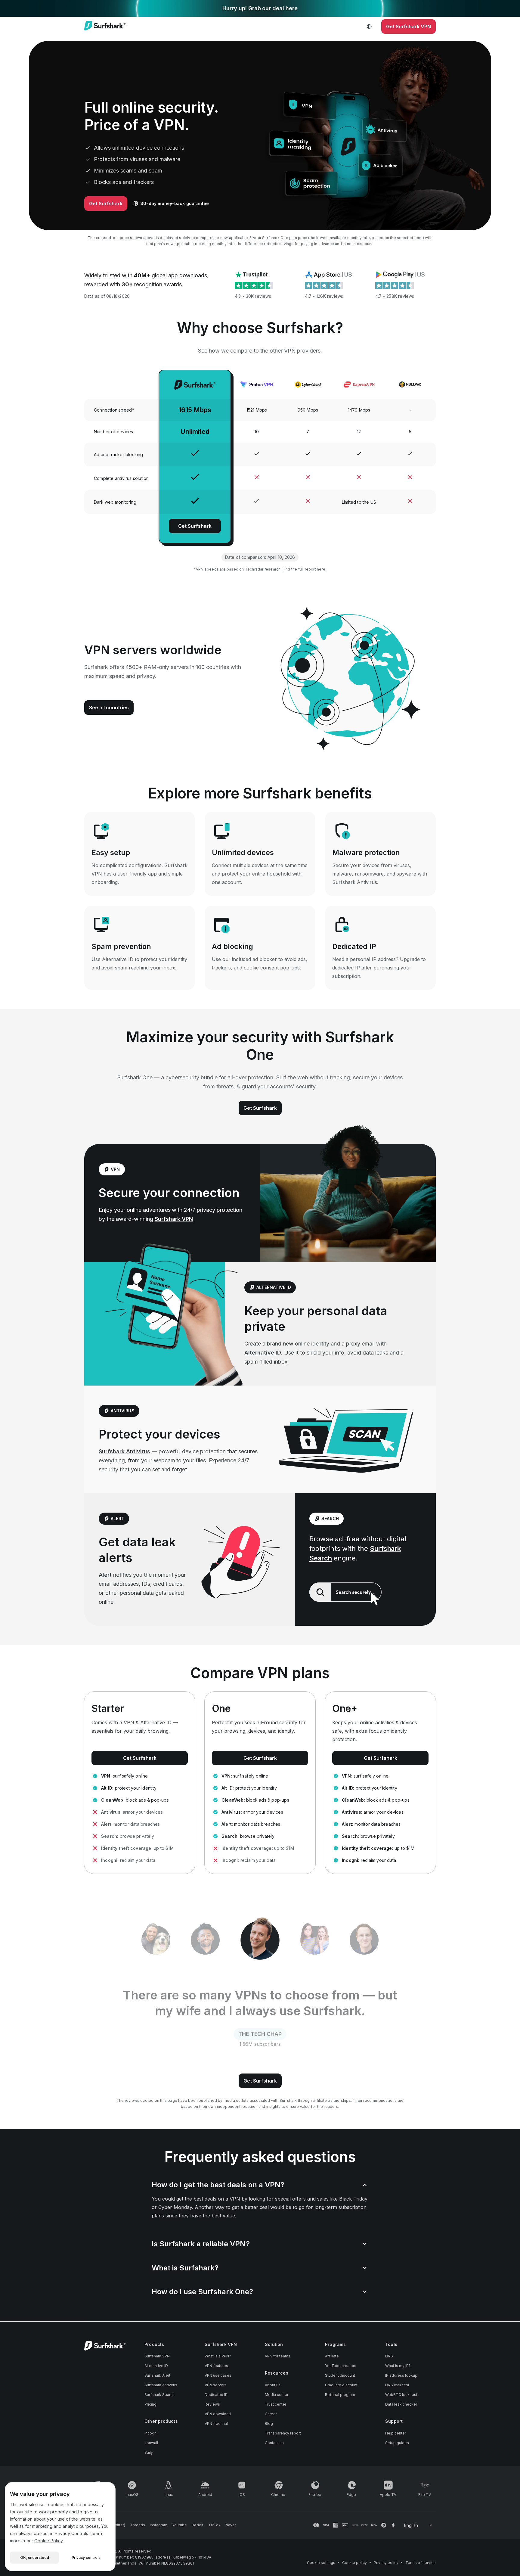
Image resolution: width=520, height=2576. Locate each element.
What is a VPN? (218, 2356)
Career (271, 2414)
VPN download (218, 2414)
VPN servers (216, 2385)
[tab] (156, 1940)
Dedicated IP (216, 2395)
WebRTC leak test (401, 2395)
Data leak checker (401, 2404)
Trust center (275, 2404)
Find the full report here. (304, 569)
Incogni (151, 2433)
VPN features (216, 2366)
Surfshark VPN (174, 1219)
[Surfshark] (105, 26)
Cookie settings (321, 2563)
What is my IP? (398, 2366)
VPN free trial (216, 2424)
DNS (389, 2356)
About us (273, 2385)
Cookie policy (354, 2563)
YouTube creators (341, 2366)
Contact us (274, 2443)
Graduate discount (341, 2385)
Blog (269, 2424)
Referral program (340, 2395)
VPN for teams (278, 2356)
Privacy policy (386, 2563)
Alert (105, 1575)
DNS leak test (397, 2385)
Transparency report (283, 2433)
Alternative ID (263, 1353)
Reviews (212, 2404)
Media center (277, 2395)
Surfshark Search (159, 2395)
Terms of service (421, 2563)
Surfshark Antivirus (124, 1451)
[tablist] (260, 1940)
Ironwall (151, 2443)
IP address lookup (401, 2375)
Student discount (340, 2375)
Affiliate (332, 2356)
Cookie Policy (48, 2541)
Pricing (150, 2404)
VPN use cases (218, 2375)
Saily (149, 2452)
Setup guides (397, 2443)
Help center (396, 2433)
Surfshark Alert (157, 2375)
